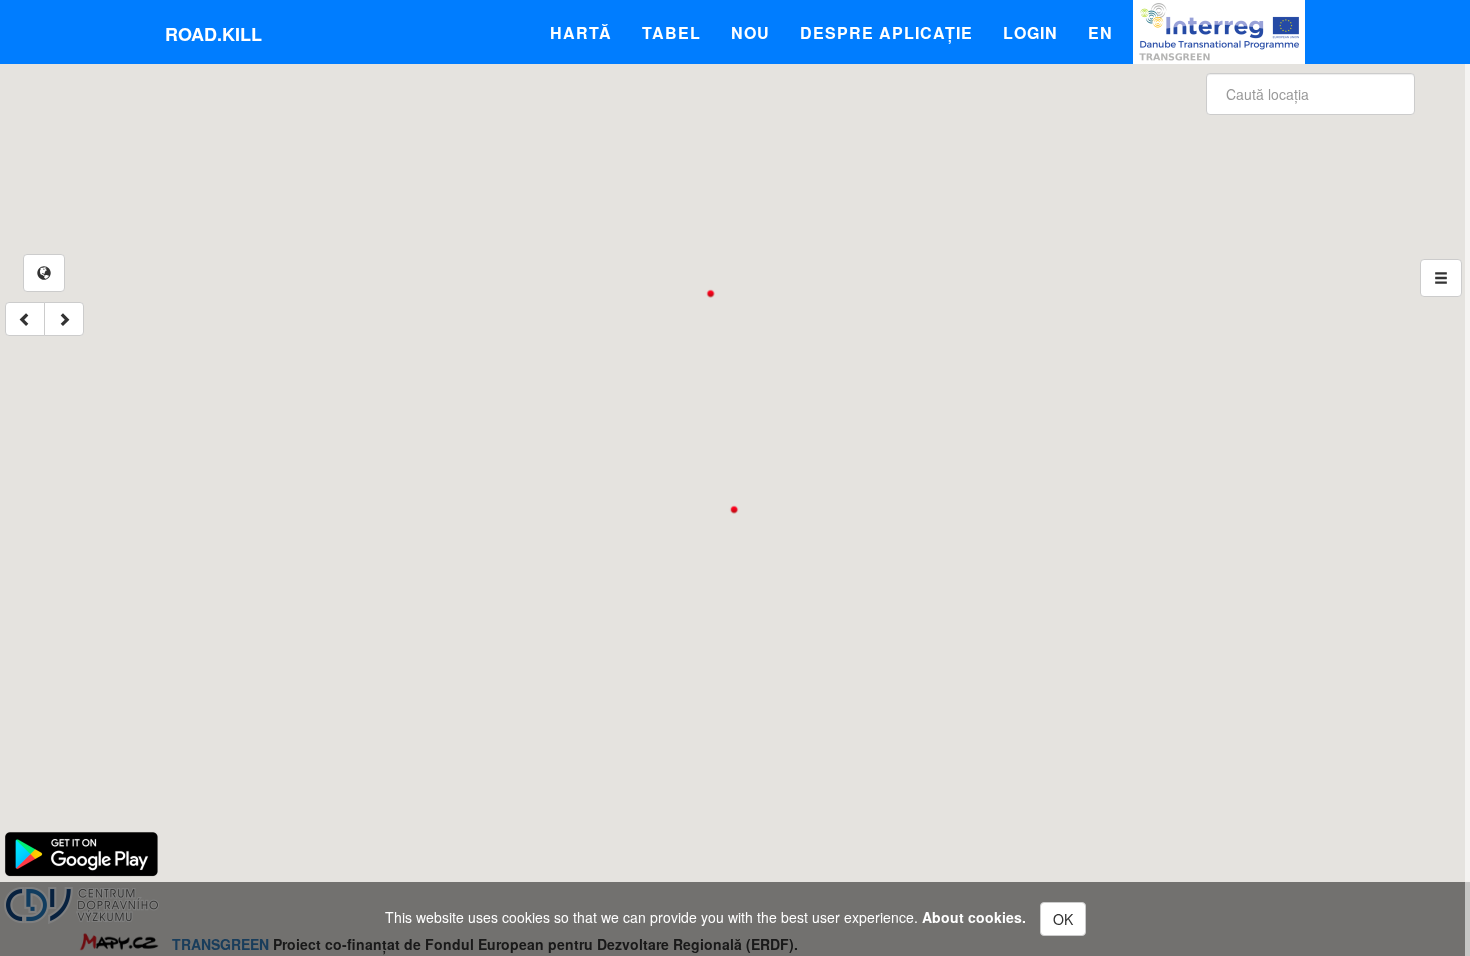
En (1100, 32)
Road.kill (213, 34)
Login (1030, 32)
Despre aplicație (886, 32)
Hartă (581, 32)
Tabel (671, 32)
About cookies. (974, 917)
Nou (750, 32)
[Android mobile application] (81, 852)
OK (1063, 919)
